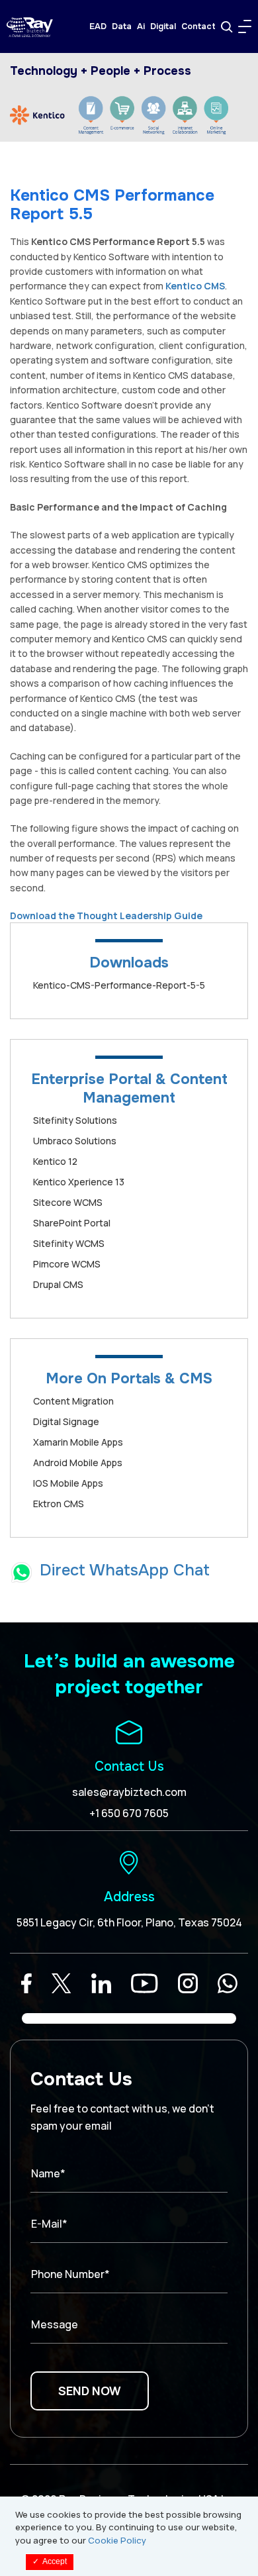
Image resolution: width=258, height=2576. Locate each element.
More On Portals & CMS (129, 1379)
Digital (163, 26)
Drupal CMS (58, 1284)
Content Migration (73, 1401)
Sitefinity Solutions (75, 1120)
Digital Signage (66, 1421)
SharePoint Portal (72, 1223)
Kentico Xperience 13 (79, 1182)
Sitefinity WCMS (69, 1243)
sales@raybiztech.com (129, 1792)
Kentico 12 (55, 1161)
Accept (50, 2561)
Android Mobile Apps (78, 1462)
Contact (198, 26)
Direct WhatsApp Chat (125, 1570)
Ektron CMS (59, 1504)
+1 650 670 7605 (129, 1813)
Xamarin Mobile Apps (78, 1442)
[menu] (245, 26)
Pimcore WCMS (67, 1264)
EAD (98, 26)
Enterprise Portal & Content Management (129, 1089)
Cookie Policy (117, 2540)
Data (122, 26)
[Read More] (26, 1983)
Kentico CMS (195, 286)
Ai (141, 26)
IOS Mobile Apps (68, 1483)
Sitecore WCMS (68, 1202)
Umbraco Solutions (75, 1141)
